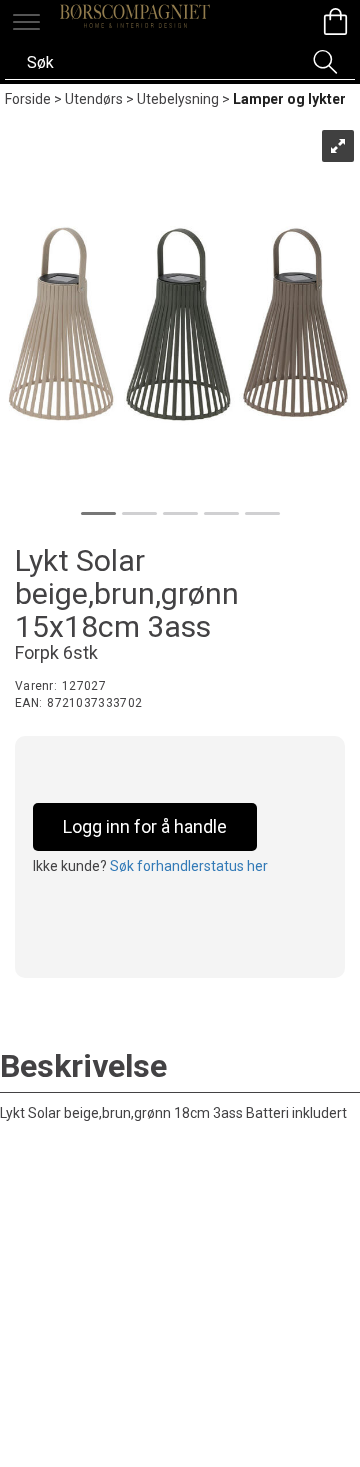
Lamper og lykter (289, 99)
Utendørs (94, 99)
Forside (28, 99)
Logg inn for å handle (145, 826)
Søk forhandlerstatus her (189, 866)
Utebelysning (178, 99)
